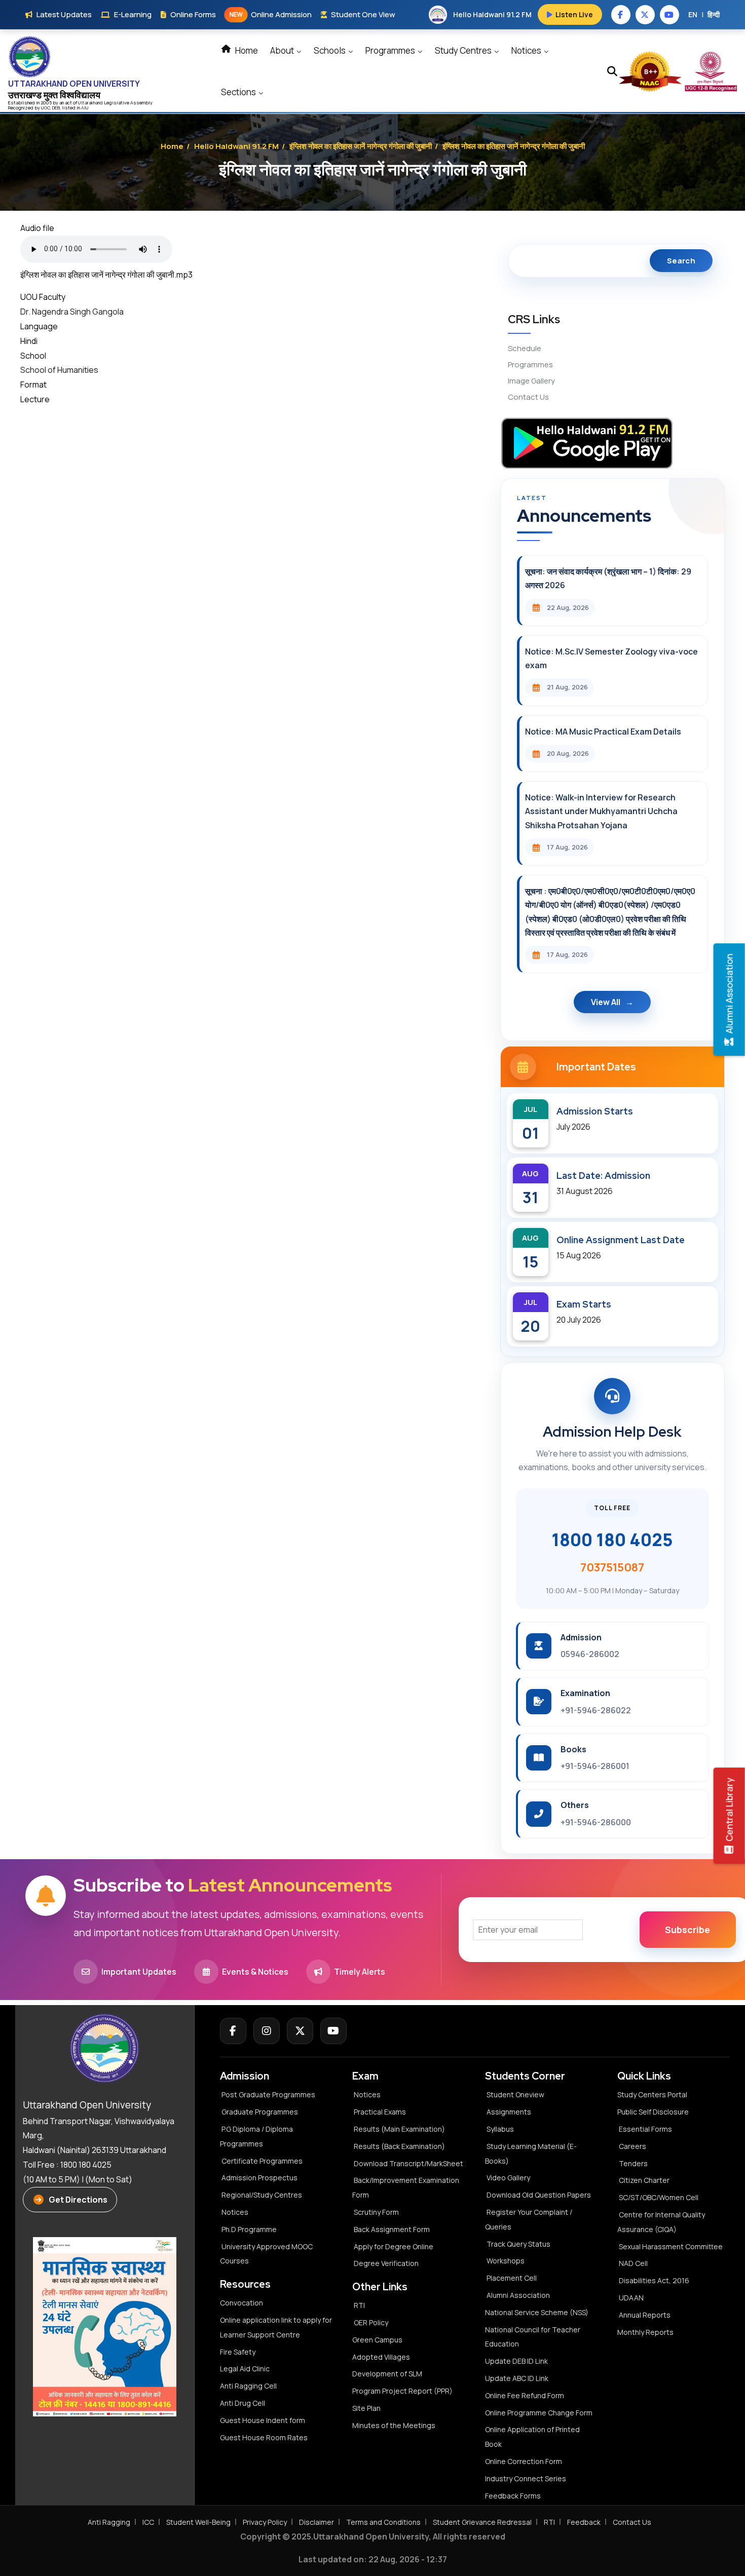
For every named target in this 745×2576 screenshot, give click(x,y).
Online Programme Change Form (539, 2413)
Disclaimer (316, 2522)
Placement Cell (512, 2278)
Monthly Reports (645, 2332)
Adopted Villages (381, 2357)
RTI (359, 2305)
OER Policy (371, 2322)
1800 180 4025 (612, 1540)
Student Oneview (515, 2094)
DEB (56, 108)
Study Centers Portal (653, 2094)
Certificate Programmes (262, 2161)
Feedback (584, 2522)
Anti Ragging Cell (248, 2386)
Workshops (506, 2261)
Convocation (241, 2303)
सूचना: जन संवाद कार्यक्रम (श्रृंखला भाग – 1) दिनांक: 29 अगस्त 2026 (608, 578)
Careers (632, 2146)
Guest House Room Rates (264, 2437)
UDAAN (631, 2298)
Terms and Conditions (383, 2522)
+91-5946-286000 (596, 1822)
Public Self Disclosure (653, 2112)
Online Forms (193, 14)
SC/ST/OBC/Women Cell (659, 2197)
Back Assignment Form (392, 2229)
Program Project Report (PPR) (402, 2391)
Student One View (363, 14)
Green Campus (377, 2340)
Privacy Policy (265, 2522)
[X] (300, 2031)
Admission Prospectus (259, 2178)
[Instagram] (267, 2031)
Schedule (525, 348)
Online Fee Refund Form (525, 2395)
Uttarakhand (91, 103)
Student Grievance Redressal (482, 2522)
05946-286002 (590, 1654)
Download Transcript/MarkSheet (408, 2163)
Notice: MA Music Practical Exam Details (603, 732)
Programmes (391, 50)
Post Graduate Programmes (268, 2094)
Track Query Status (518, 2244)
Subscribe (687, 1930)
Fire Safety (238, 2352)
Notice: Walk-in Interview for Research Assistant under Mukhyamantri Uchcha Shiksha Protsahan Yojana (601, 811)
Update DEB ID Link (516, 2361)
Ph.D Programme (249, 2229)
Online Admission (271, 14)
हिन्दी (714, 14)
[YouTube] (333, 2031)
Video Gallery (508, 2178)
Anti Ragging (109, 2522)
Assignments (509, 2112)
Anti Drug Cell (243, 2403)
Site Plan (366, 2408)
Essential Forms (645, 2129)
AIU (85, 108)
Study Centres (464, 50)
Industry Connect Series (526, 2478)
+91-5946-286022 (596, 1710)
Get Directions (78, 2200)
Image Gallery (531, 381)
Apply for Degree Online (394, 2246)
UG (44, 108)
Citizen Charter (644, 2180)
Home (246, 50)
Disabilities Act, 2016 (654, 2280)
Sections (239, 92)
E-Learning (133, 14)
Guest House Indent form (263, 2420)
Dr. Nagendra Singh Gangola (72, 312)
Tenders (633, 2163)
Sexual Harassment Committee (671, 2246)
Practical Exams (380, 2112)
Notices (527, 50)
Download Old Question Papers (539, 2195)
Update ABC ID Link (517, 2378)
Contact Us (528, 397)
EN (693, 14)
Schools (330, 50)
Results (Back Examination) (399, 2146)
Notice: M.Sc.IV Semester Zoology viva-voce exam (611, 658)
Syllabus (500, 2129)
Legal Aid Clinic (245, 2369)
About (283, 50)
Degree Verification (386, 2263)
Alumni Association (518, 2295)
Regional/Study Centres (262, 2195)
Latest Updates (64, 14)
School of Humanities (59, 370)
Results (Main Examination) (399, 2129)
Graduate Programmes (260, 2112)
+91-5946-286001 (595, 1766)
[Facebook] (233, 2031)
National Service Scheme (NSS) (537, 2312)
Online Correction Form (524, 2461)
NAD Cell (633, 2263)
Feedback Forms (513, 2496)
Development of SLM (387, 2374)
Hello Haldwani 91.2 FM (236, 146)
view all (606, 1002)
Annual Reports (645, 2315)
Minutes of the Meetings (395, 2425)
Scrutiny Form (376, 2212)
